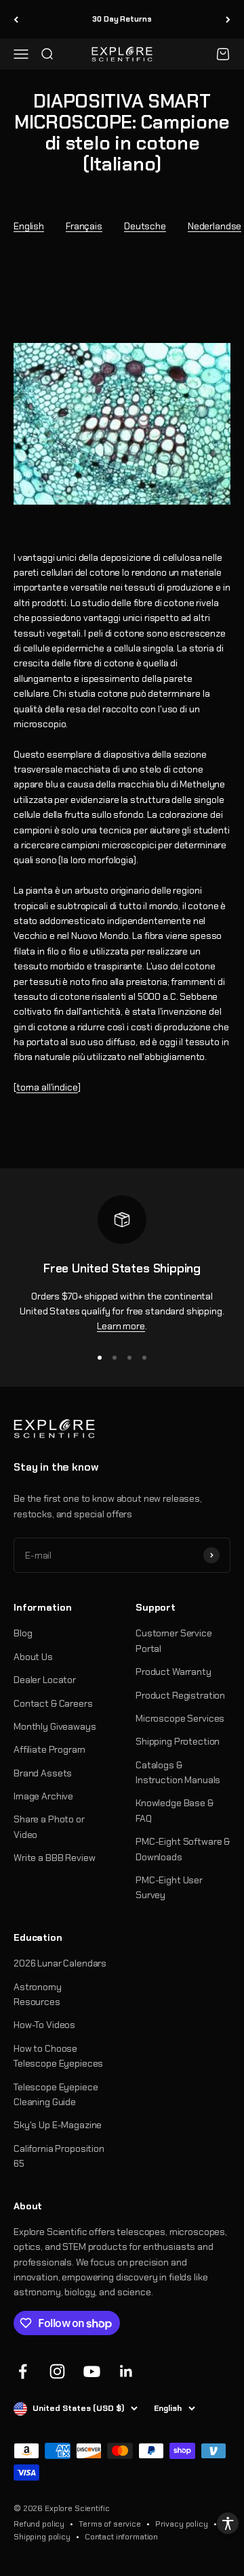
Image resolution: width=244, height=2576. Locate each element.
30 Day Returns (122, 19)
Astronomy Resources (38, 1994)
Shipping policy (42, 2537)
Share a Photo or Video (49, 1826)
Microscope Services (180, 1718)
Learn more (121, 1326)
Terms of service (110, 2524)
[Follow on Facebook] (23, 2371)
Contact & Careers (53, 1703)
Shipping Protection (178, 1741)
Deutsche (145, 226)
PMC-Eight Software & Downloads (183, 1849)
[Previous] (16, 19)
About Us (33, 1657)
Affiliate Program (49, 1749)
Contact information (121, 2537)
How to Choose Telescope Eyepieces (58, 2056)
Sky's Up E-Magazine (58, 2125)
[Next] (228, 19)
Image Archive (43, 1796)
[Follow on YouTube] (92, 2371)
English (29, 226)
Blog (23, 1633)
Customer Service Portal (174, 1640)
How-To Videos (44, 2025)
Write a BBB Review (54, 1858)
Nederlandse (215, 226)
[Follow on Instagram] (57, 2371)
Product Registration (180, 1695)
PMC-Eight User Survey (169, 1887)
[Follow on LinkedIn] (126, 2371)
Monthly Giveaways (55, 1726)
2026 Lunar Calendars (60, 1963)
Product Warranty (174, 1672)
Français (84, 226)
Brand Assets (43, 1773)
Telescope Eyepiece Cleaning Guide (56, 2094)
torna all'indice (47, 1087)
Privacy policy (182, 2524)
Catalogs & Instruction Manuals (178, 1772)
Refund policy (39, 2524)
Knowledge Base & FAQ (175, 1810)
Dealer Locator (45, 1680)
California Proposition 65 (59, 2156)
